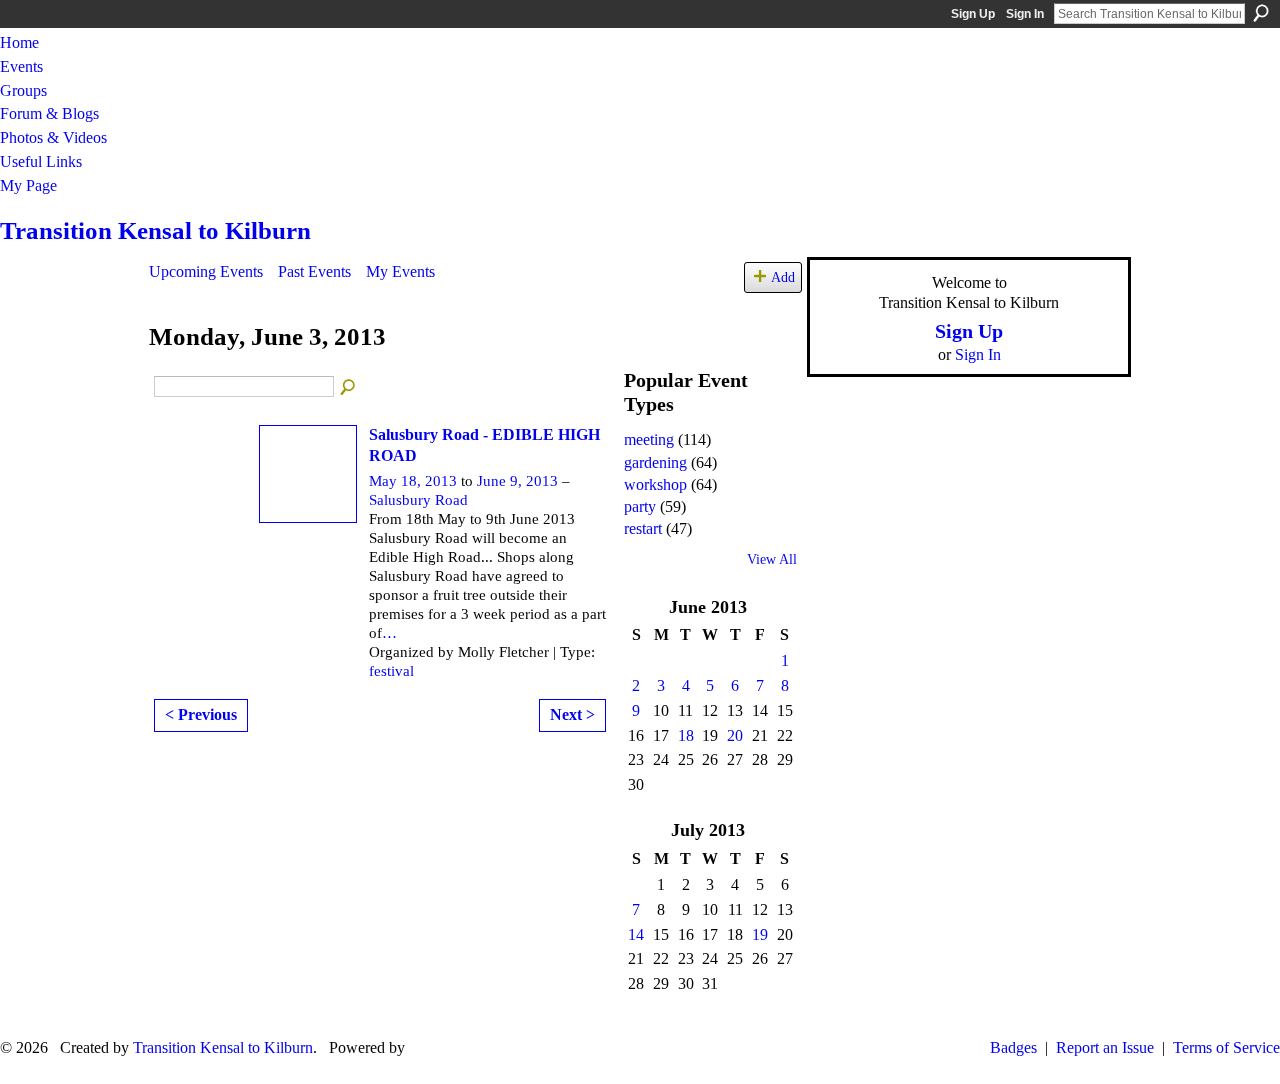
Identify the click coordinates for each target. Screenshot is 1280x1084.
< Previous (201, 714)
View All (772, 559)
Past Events (314, 271)
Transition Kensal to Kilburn (155, 230)
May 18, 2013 (413, 481)
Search (1261, 13)
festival (391, 671)
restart (643, 528)
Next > (572, 714)
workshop (655, 484)
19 (760, 934)
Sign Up (973, 14)
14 (636, 934)
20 (735, 735)
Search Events (349, 388)
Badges (1013, 1047)
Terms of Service (1226, 1047)
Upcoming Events (206, 271)
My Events (400, 271)
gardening (655, 462)
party (640, 506)
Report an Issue (1105, 1047)
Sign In (1025, 14)
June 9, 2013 (517, 481)
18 (686, 735)
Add (783, 277)
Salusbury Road (418, 500)
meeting (649, 439)
